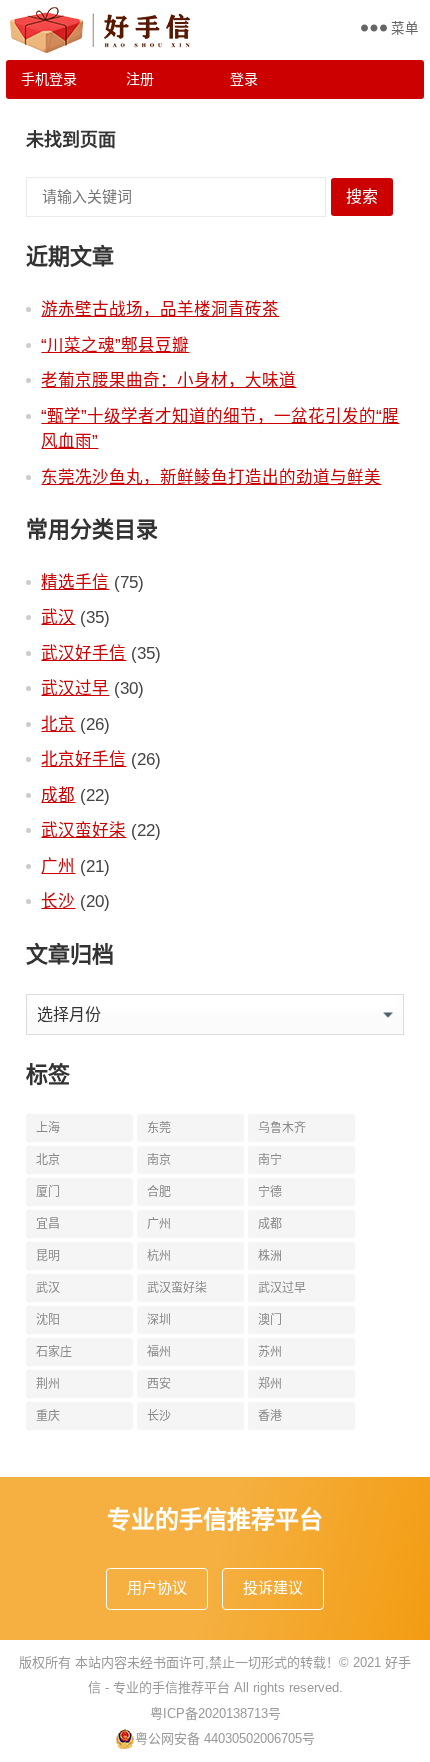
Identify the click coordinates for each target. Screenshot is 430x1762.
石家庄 (54, 1352)
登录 (244, 79)
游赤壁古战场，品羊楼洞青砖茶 (160, 309)
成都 (58, 795)
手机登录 (49, 79)
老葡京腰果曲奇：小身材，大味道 (168, 380)
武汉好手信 (83, 653)
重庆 (48, 1416)
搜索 (362, 196)
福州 (159, 1352)
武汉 (58, 617)
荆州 (48, 1384)
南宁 (270, 1160)
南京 (159, 1160)
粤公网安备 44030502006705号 (225, 1738)
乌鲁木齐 (282, 1128)
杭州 (159, 1256)
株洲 (270, 1256)
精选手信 (75, 582)
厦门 (48, 1192)
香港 (270, 1416)
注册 (140, 79)
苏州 (270, 1352)
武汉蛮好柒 (83, 830)
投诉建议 (273, 1587)
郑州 (270, 1384)
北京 (58, 724)
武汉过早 (75, 688)
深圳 (159, 1320)
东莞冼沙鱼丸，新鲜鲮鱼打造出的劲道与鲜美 (211, 477)
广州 (58, 866)
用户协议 (157, 1587)
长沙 (58, 901)
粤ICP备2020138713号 (215, 1713)
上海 (48, 1128)
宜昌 (48, 1224)
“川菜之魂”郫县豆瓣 (115, 345)
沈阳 (48, 1320)
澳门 (270, 1320)
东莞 (159, 1128)
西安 (159, 1384)
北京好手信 (83, 759)
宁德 (270, 1192)
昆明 (48, 1256)
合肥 (159, 1192)
